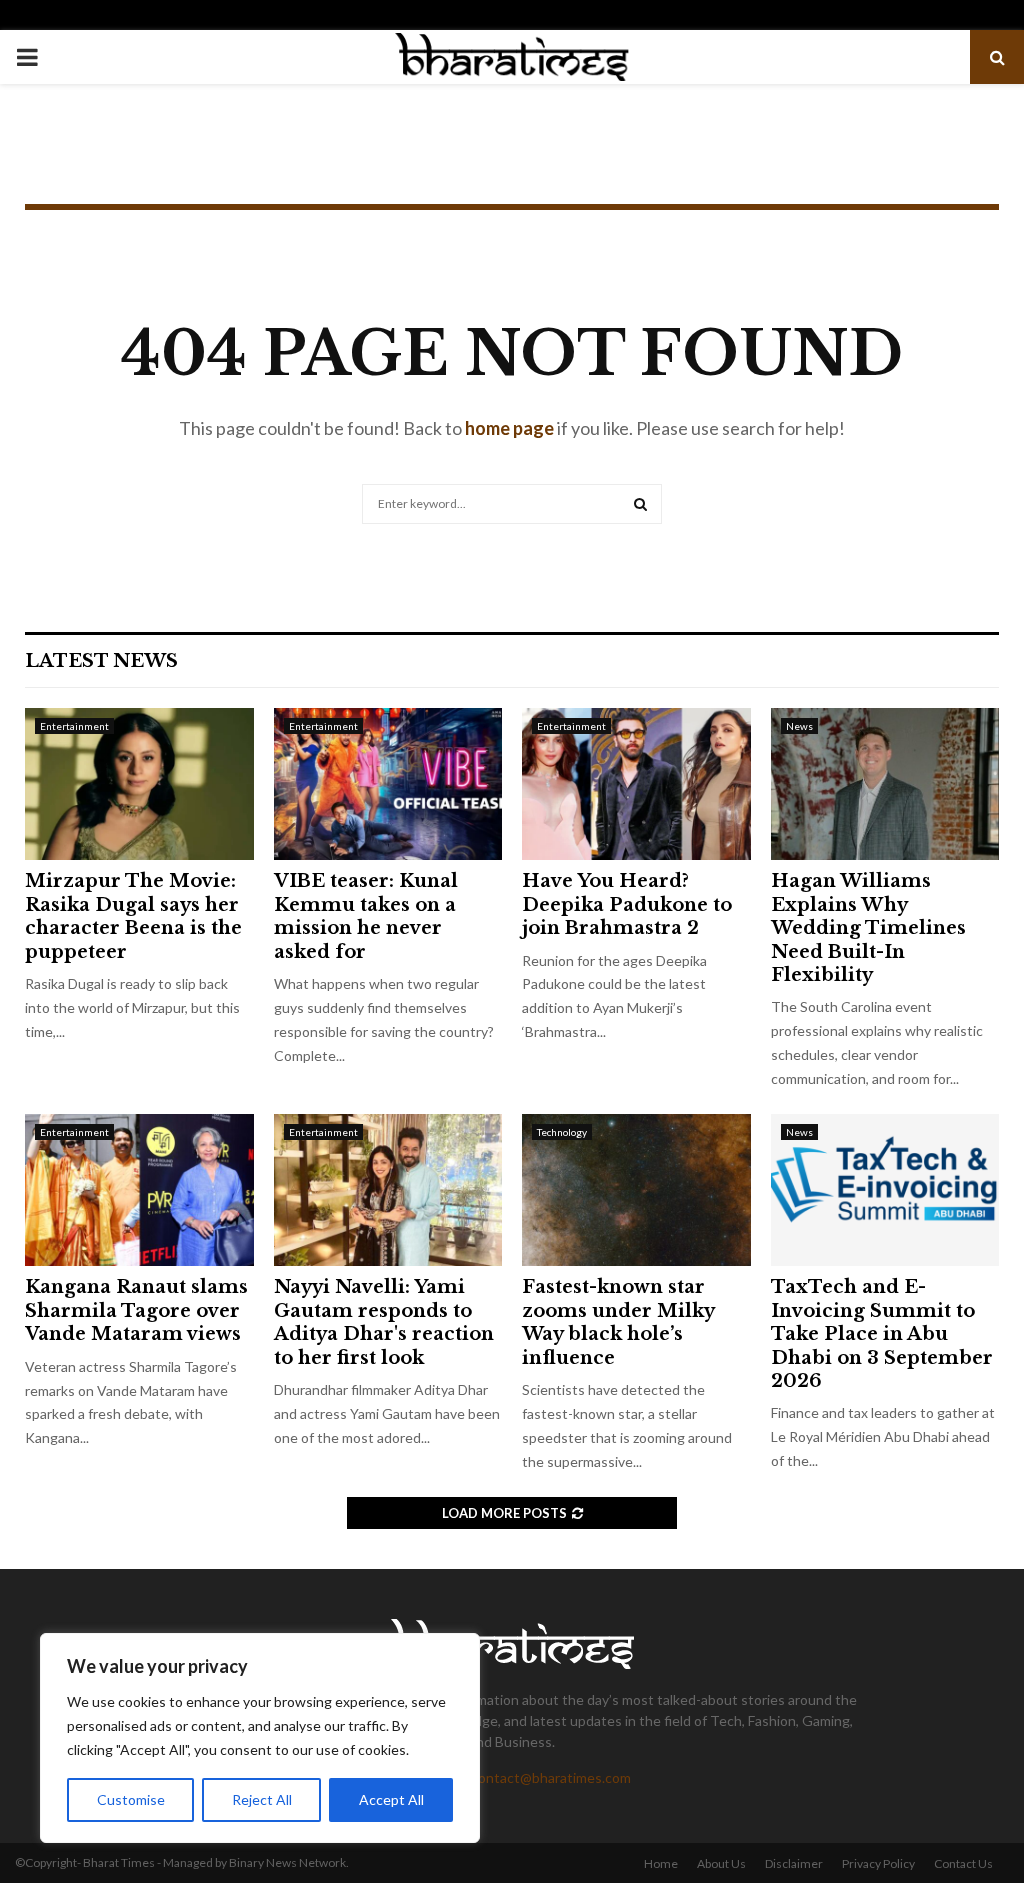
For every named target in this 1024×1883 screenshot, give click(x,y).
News (799, 726)
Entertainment (74, 726)
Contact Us (963, 1863)
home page (509, 428)
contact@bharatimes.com (551, 1777)
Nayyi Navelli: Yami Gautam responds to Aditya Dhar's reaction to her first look (384, 1322)
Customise (131, 1799)
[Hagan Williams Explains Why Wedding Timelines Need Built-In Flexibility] (885, 784)
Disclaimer (794, 1863)
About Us (721, 1863)
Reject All (262, 1799)
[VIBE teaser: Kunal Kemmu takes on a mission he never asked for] (388, 784)
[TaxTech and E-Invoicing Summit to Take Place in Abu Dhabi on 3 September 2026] (885, 1190)
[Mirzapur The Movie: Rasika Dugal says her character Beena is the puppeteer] (139, 784)
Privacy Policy (878, 1863)
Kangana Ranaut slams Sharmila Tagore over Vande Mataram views (136, 1310)
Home (661, 1863)
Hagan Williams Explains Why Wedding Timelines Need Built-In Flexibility (868, 928)
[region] (260, 1738)
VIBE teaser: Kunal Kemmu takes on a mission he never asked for (366, 916)
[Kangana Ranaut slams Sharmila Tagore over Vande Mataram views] (139, 1190)
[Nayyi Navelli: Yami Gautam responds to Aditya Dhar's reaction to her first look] (388, 1190)
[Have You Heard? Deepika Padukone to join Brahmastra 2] (636, 784)
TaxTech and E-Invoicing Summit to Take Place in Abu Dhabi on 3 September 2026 (882, 1334)
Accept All (391, 1799)
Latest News (101, 661)
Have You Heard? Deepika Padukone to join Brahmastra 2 (627, 904)
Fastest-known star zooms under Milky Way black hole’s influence (618, 1322)
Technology (562, 1132)
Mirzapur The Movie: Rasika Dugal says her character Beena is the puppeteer (133, 916)
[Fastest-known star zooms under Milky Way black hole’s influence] (636, 1190)
